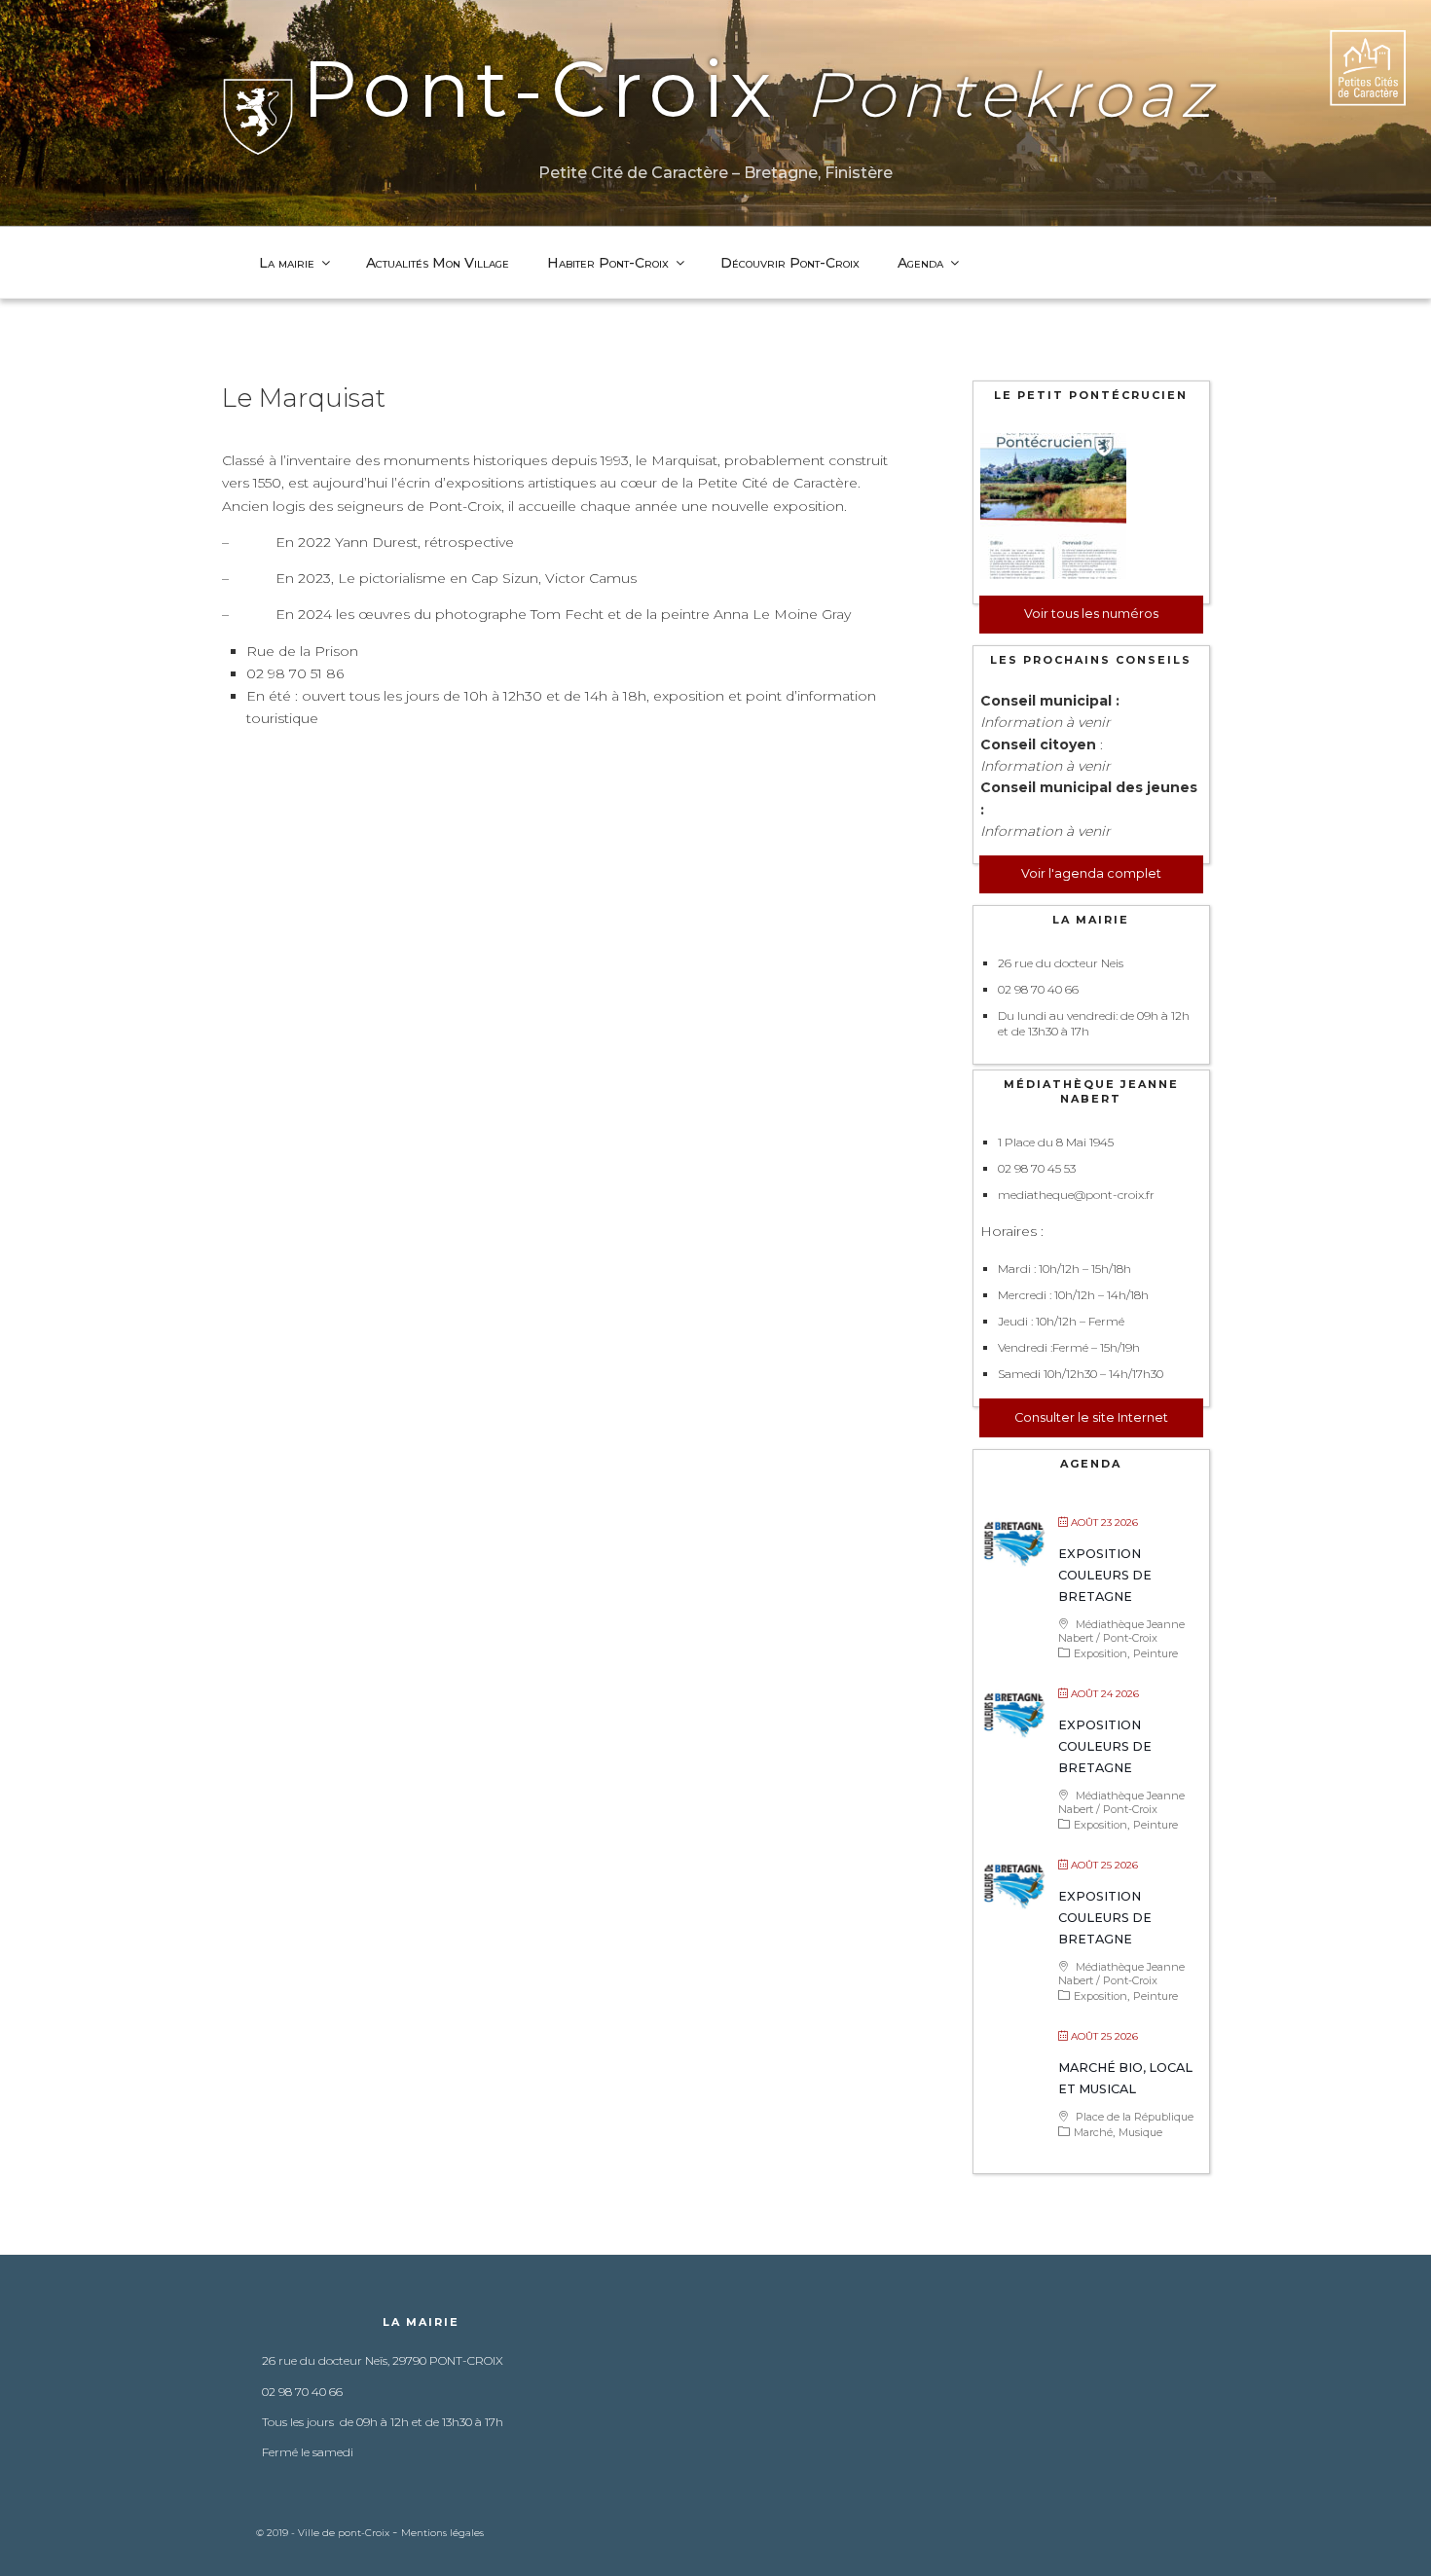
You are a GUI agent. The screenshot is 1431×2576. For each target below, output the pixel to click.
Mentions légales (442, 2533)
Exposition (1101, 1653)
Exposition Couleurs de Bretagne (1105, 1575)
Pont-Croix (759, 89)
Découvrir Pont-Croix (790, 263)
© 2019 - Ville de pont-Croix (324, 2533)
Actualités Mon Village (438, 263)
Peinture (1156, 1653)
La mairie (287, 263)
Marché (1093, 2132)
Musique (1140, 2132)
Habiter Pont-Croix (608, 263)
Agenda (920, 263)
